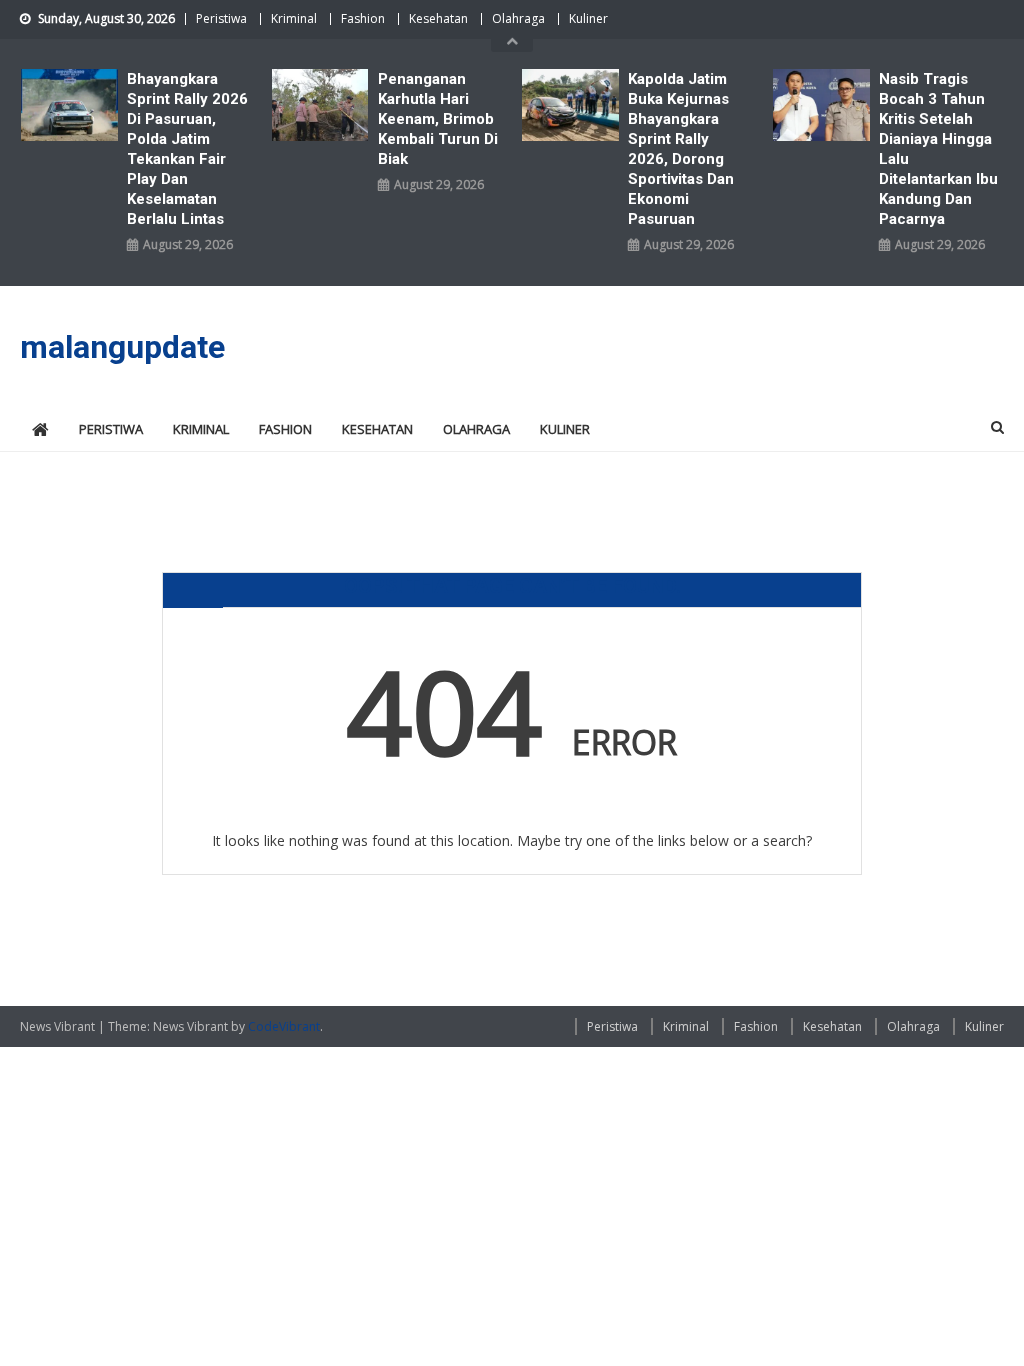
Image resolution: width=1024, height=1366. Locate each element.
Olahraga (518, 18)
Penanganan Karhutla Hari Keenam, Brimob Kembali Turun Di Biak (438, 119)
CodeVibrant (284, 1026)
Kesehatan (438, 18)
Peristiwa (221, 18)
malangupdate (122, 347)
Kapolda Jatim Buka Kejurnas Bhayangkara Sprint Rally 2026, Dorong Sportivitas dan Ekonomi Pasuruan (681, 149)
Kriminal (294, 18)
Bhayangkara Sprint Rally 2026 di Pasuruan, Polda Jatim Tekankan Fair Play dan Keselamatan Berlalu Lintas (187, 149)
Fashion (363, 18)
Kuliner (588, 18)
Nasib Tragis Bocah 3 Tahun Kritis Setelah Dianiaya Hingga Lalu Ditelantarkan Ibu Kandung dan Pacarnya (938, 149)
